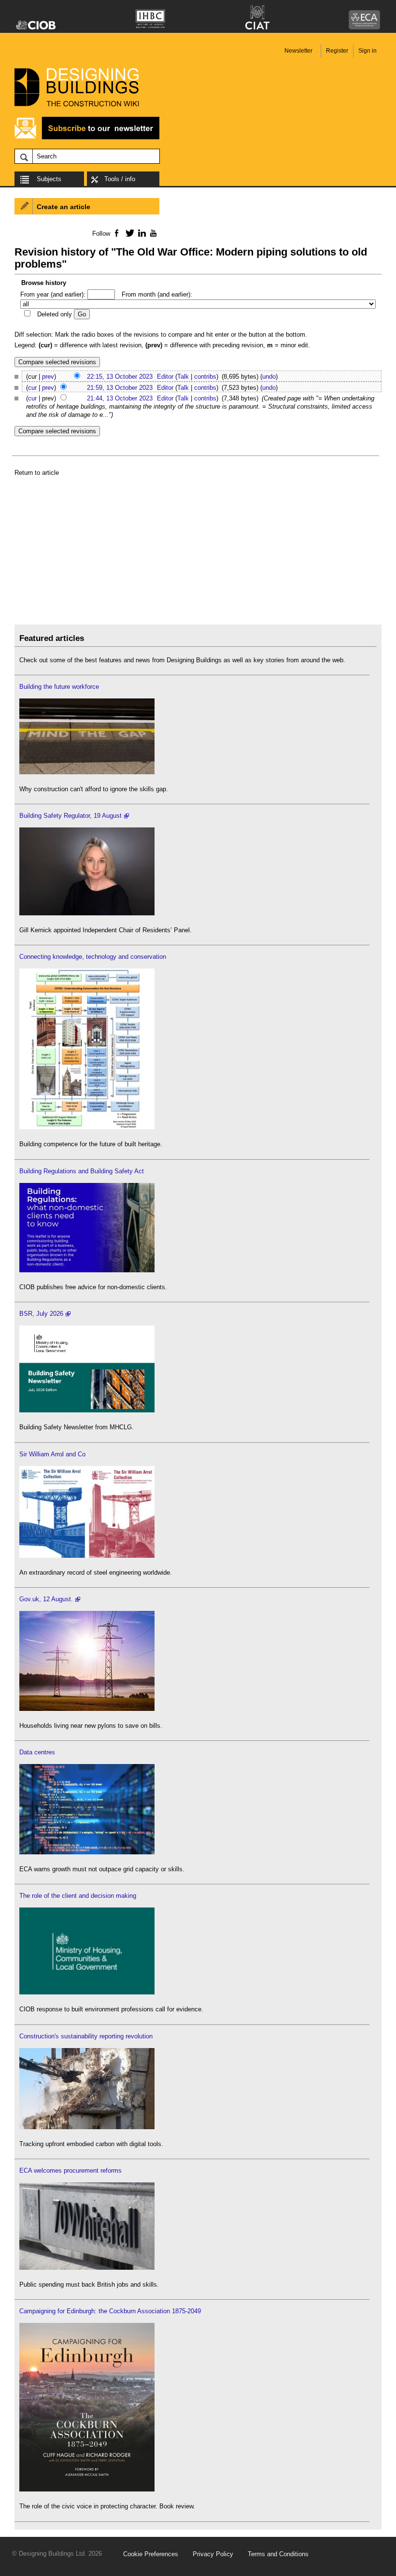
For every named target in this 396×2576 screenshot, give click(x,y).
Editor (165, 377)
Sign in (368, 51)
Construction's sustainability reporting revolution (86, 2036)
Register (337, 51)
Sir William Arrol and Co (52, 1454)
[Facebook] (116, 233)
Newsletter (298, 51)
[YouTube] (152, 233)
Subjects (49, 179)
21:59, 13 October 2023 (120, 388)
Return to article (37, 473)
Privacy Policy (213, 2554)
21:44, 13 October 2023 (120, 398)
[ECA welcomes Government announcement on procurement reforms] (87, 2268)
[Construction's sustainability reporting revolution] (87, 2127)
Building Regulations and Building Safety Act (82, 1171)
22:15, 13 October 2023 (120, 377)
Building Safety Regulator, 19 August (71, 816)
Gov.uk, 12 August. (46, 1599)
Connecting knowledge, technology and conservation (93, 957)
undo (269, 377)
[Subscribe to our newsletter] (87, 138)
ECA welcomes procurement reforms (71, 2170)
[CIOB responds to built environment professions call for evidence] (87, 1992)
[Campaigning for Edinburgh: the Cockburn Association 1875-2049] (87, 2489)
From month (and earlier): (157, 294)
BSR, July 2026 (41, 1314)
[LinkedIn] (140, 233)
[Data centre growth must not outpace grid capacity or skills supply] (87, 1852)
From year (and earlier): (53, 294)
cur (32, 388)
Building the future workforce (59, 687)
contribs (205, 377)
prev (48, 377)
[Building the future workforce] (87, 772)
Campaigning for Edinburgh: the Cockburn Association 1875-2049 (110, 2311)
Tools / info (120, 179)
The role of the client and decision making (78, 1896)
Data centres (37, 1752)
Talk (183, 377)
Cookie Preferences (151, 2554)
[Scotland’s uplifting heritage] (87, 1556)
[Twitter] (128, 233)
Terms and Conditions (278, 2554)
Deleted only (55, 314)
